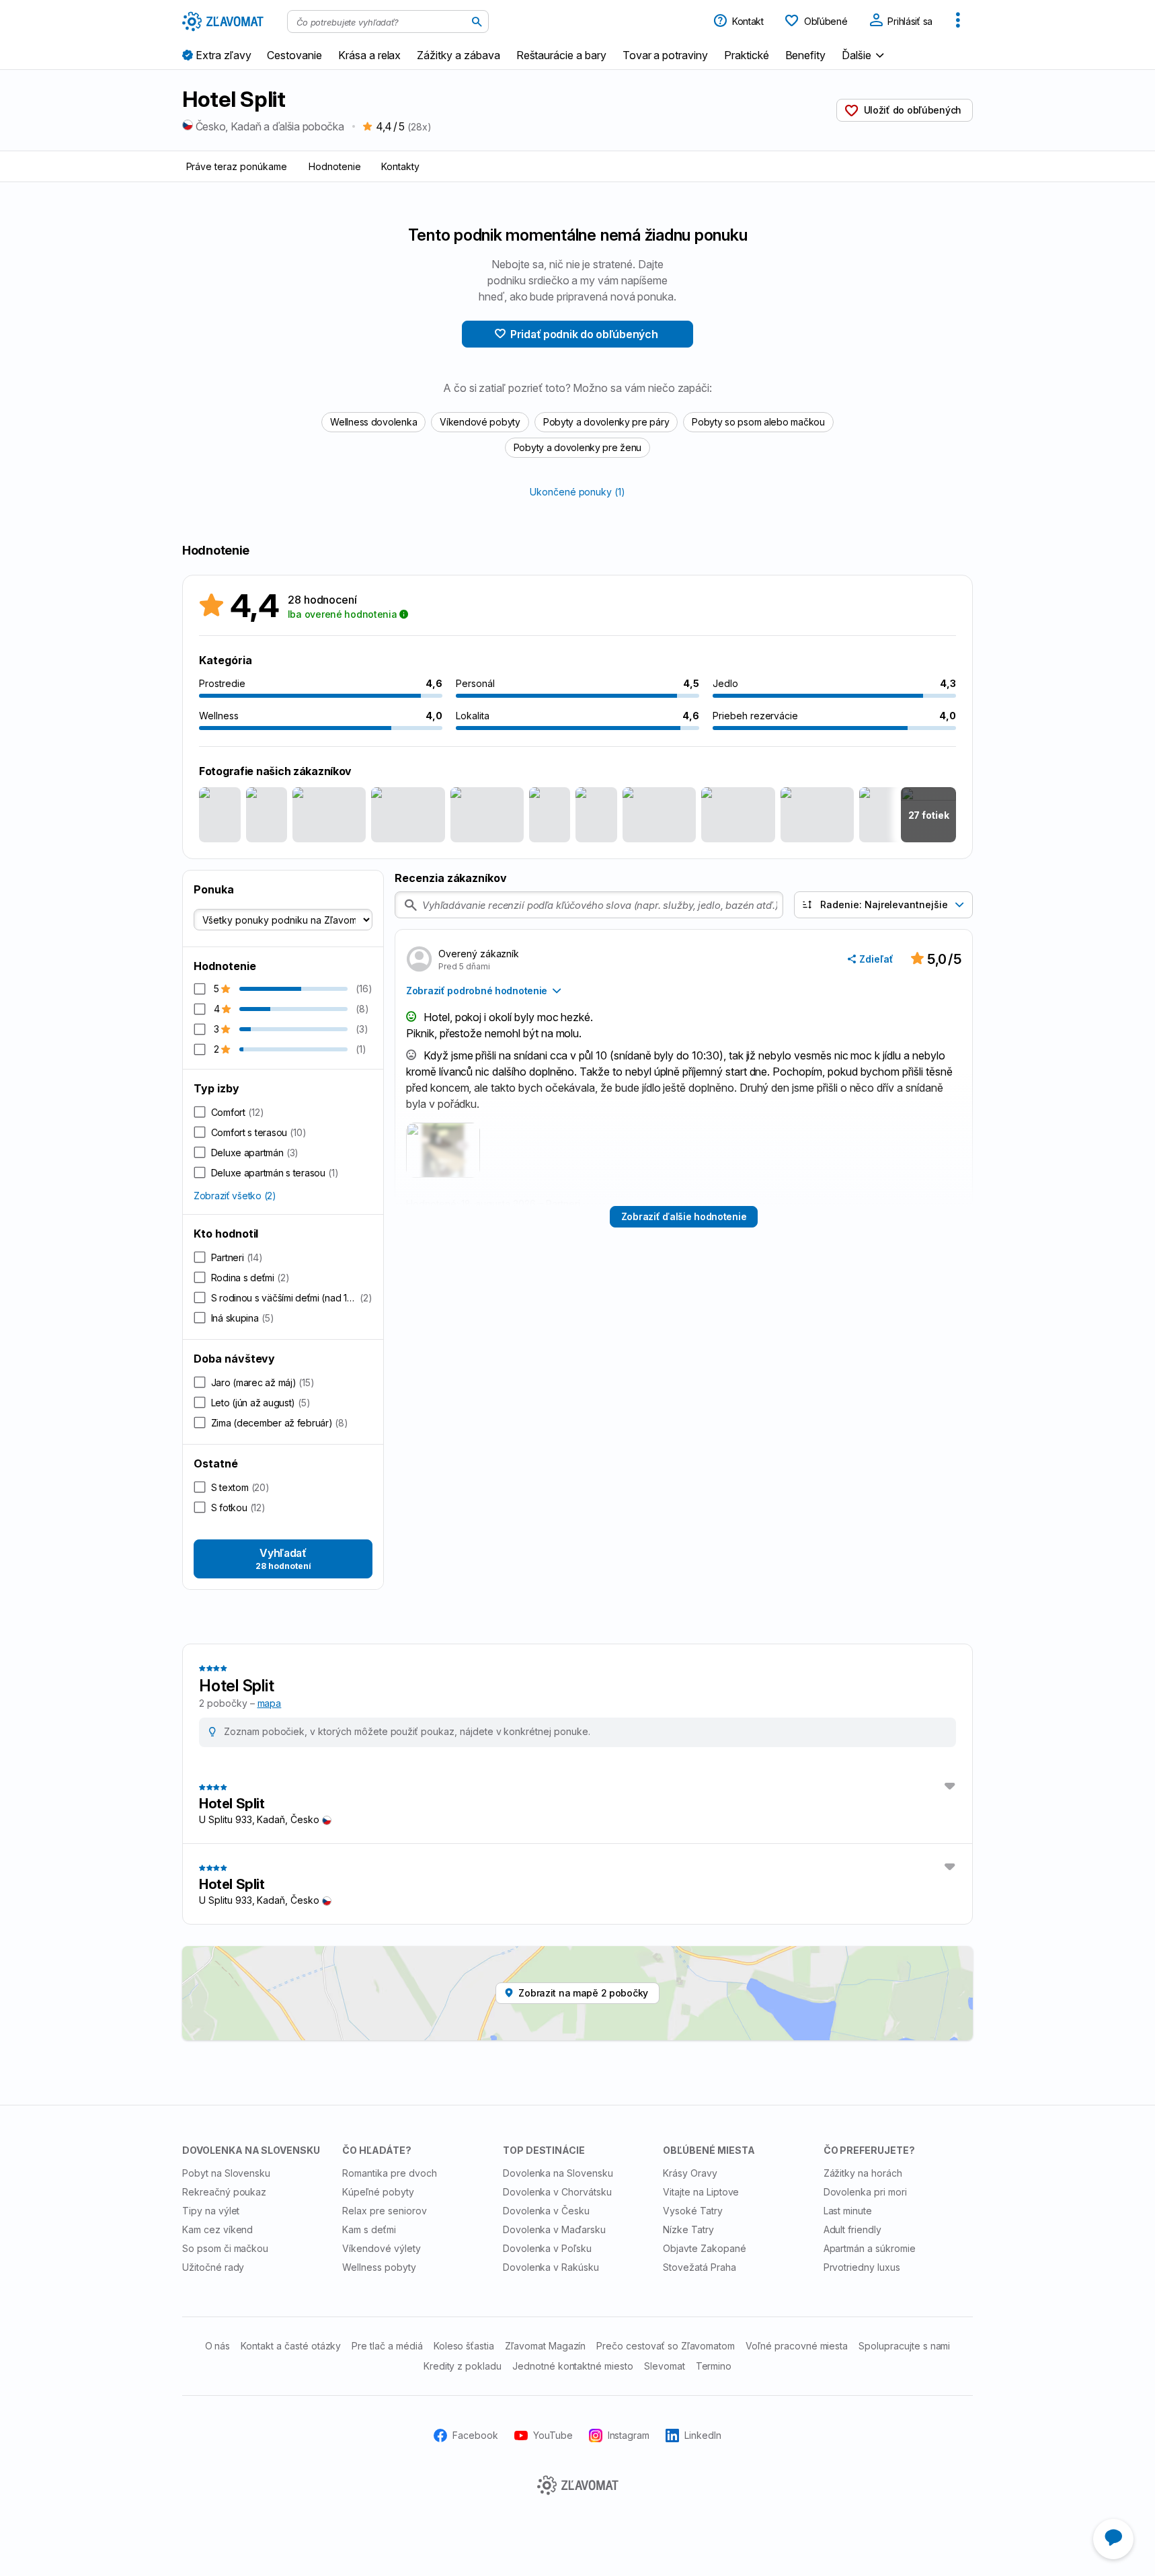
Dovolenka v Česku (546, 2211)
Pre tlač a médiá (387, 2346)
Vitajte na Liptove (701, 2192)
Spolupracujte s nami (904, 2346)
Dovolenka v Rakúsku (551, 2267)
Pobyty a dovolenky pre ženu (577, 447)
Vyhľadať (283, 1559)
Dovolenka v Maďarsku (554, 2229)
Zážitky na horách (863, 2173)
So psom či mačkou (225, 2248)
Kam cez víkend (217, 2229)
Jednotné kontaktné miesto (573, 2366)
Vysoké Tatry (693, 2211)
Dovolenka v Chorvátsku (557, 2192)
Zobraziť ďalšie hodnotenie (684, 1216)
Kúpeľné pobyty (378, 2192)
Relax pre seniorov (384, 2211)
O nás (218, 2346)
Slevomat (665, 2366)
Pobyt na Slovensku (226, 2173)
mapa (270, 1703)
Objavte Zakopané (704, 2248)
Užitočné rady (213, 2267)
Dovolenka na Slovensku (558, 2173)
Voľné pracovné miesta (797, 2346)
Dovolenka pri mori (865, 2192)
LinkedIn (703, 2435)
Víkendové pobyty (480, 422)
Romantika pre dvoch (389, 2173)
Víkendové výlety (381, 2248)
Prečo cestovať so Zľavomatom (666, 2346)
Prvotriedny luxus (862, 2267)
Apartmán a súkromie (870, 2248)
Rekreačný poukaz (224, 2192)
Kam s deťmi (369, 2229)
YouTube (553, 2435)
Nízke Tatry (688, 2229)
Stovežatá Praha (699, 2267)
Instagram (629, 2435)
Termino (714, 2366)
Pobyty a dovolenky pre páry (606, 422)
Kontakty (400, 166)
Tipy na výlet (211, 2211)
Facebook (475, 2435)
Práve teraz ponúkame (237, 166)
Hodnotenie (335, 166)
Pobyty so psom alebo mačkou (758, 422)
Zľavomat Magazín (545, 2346)
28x (419, 127)
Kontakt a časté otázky (291, 2346)
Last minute (848, 2211)
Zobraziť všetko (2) (235, 1196)
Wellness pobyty (379, 2267)
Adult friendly (852, 2229)
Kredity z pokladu (463, 2366)
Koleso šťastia (464, 2346)
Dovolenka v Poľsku (547, 2248)
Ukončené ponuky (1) (577, 492)
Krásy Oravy (690, 2173)
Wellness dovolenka (373, 422)
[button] (865, 55)
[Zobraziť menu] (958, 22)
